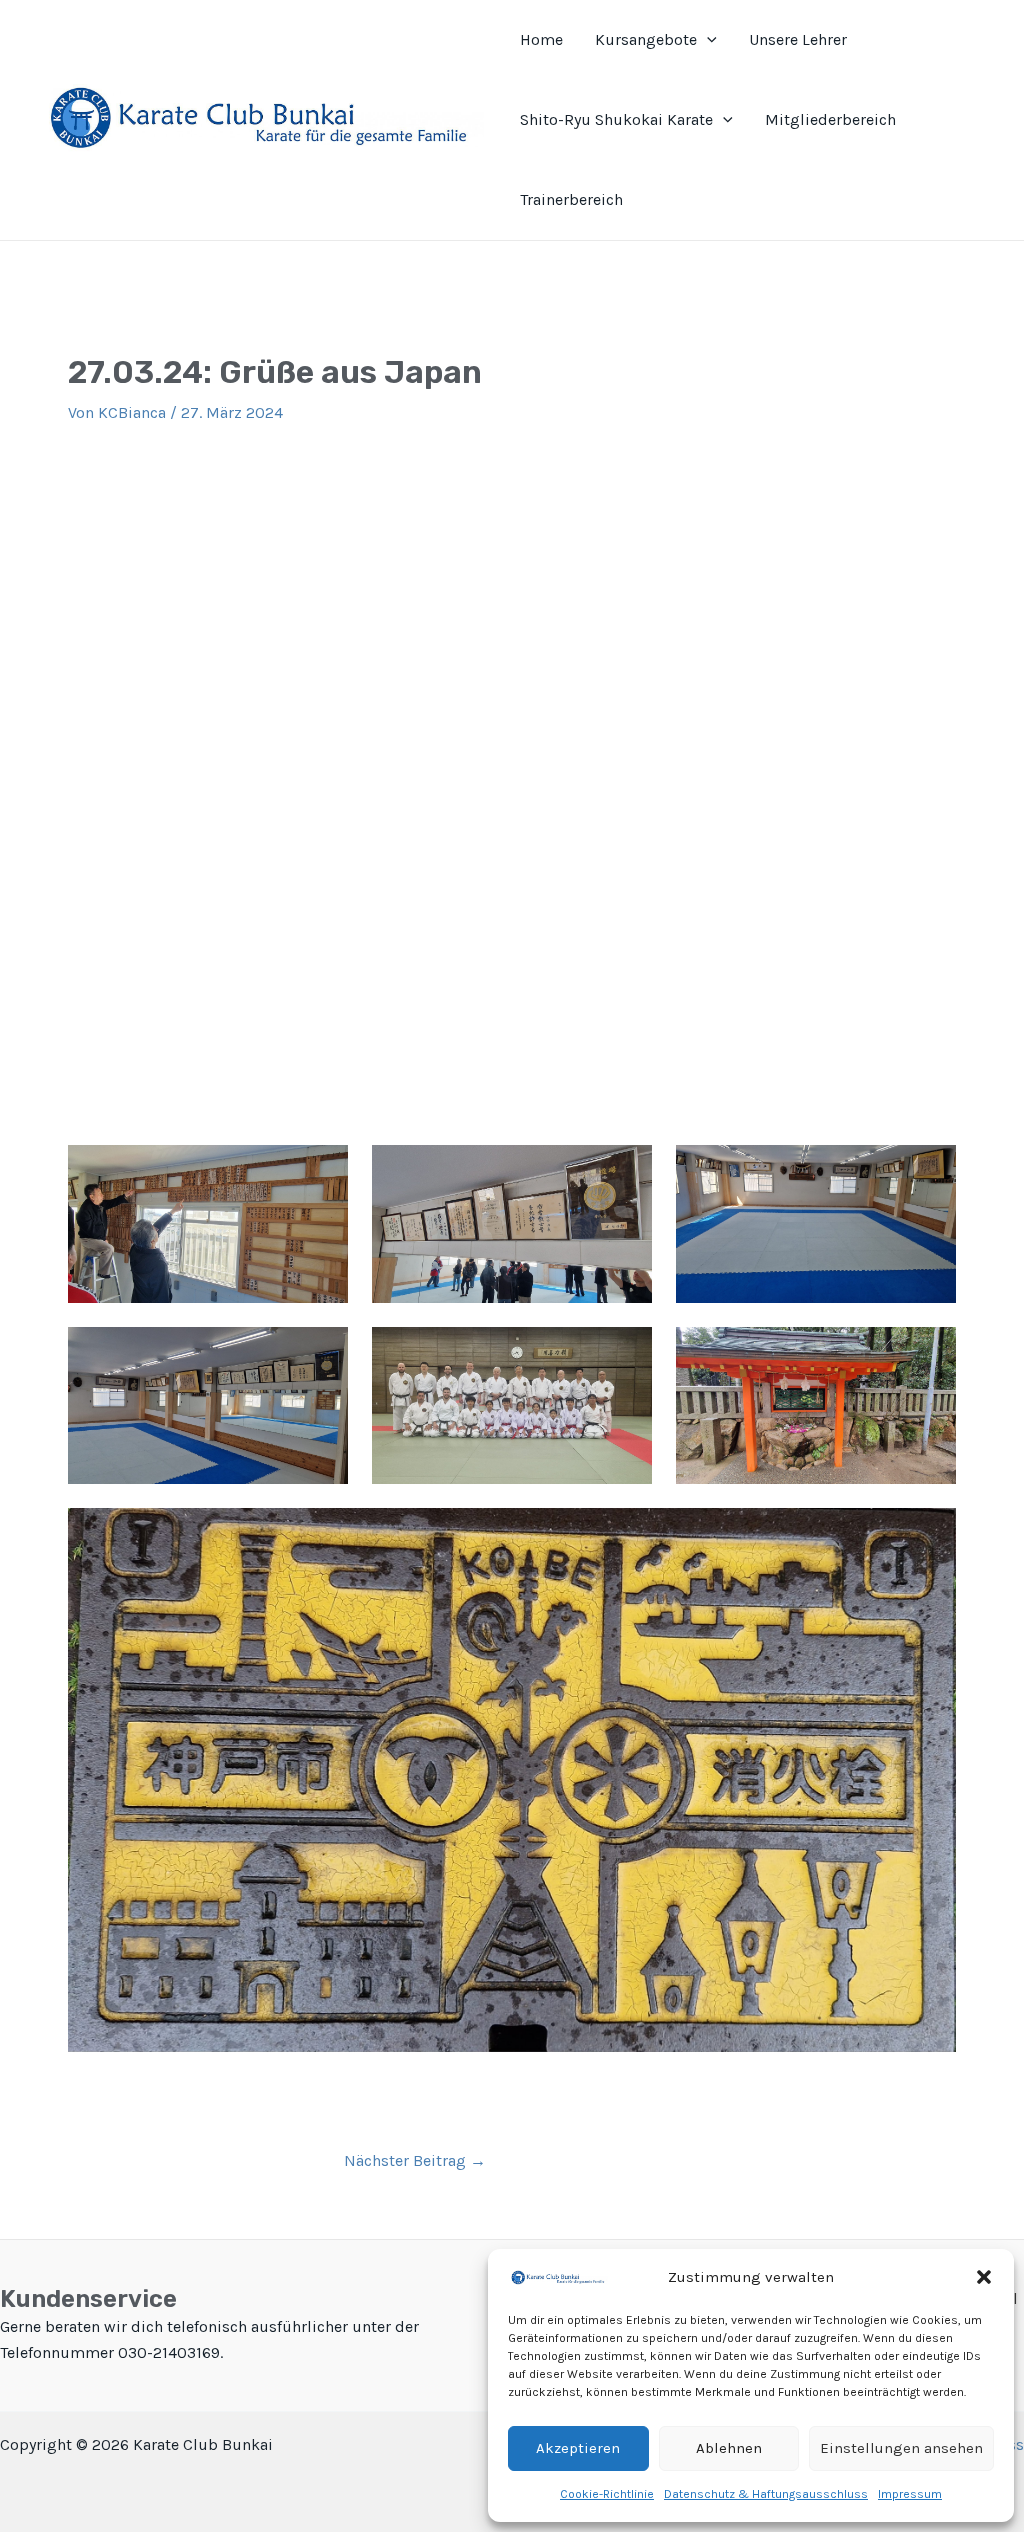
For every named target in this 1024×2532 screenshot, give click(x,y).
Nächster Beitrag (415, 2161)
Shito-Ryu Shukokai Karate (616, 119)
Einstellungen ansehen (901, 2448)
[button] (984, 2277)
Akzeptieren (578, 2448)
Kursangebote (646, 39)
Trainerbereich (571, 199)
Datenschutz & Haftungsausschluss (766, 2494)
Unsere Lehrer (798, 39)
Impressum (910, 2494)
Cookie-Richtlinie (607, 2494)
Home (541, 39)
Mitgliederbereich (830, 119)
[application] (707, 40)
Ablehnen (729, 2448)
